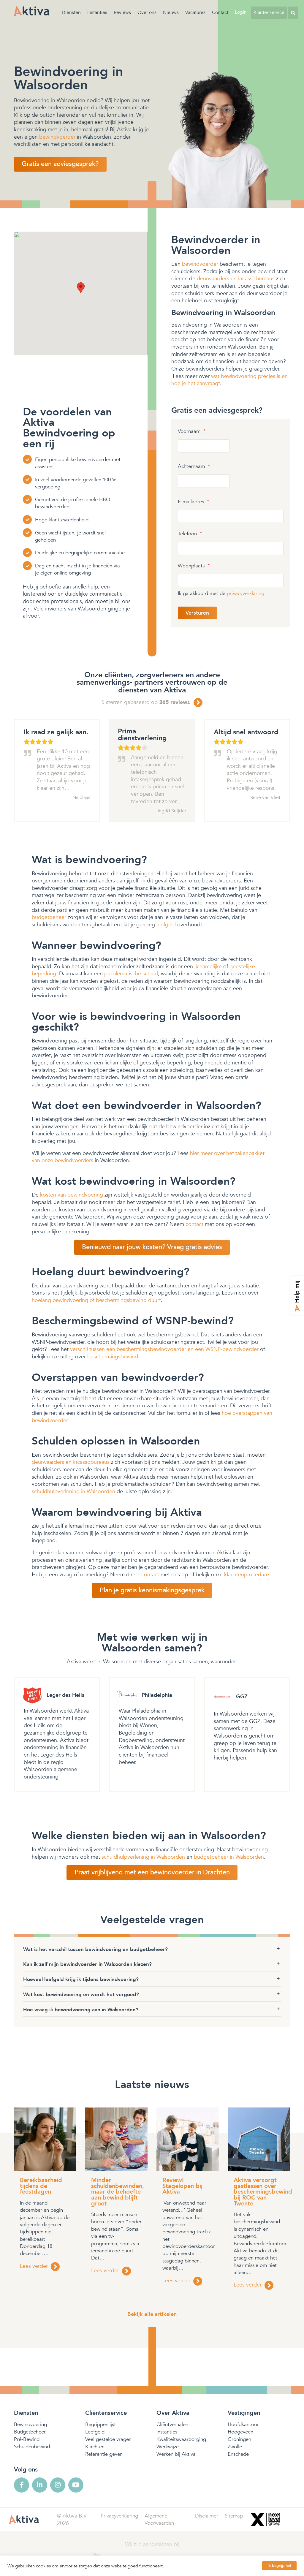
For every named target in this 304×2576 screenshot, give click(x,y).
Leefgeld (95, 2432)
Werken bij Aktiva (176, 2454)
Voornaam (192, 431)
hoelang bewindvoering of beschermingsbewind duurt (96, 1300)
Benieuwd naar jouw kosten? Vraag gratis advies (152, 1247)
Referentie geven (104, 2454)
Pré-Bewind (27, 2439)
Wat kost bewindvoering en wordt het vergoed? (81, 1994)
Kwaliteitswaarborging (181, 2439)
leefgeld (166, 925)
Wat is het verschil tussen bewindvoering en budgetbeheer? (95, 1949)
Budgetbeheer (30, 2432)
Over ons (147, 12)
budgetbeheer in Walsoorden (229, 1857)
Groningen (239, 2439)
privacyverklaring (246, 593)
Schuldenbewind (32, 2447)
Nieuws (171, 12)
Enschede (238, 2454)
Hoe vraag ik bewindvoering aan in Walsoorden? (81, 2010)
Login (241, 12)
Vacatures (195, 12)
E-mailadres (194, 502)
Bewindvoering (30, 2424)
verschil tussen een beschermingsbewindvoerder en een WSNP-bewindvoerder (164, 1349)
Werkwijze (168, 2447)
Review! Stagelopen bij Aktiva (182, 2186)
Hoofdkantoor (243, 2424)
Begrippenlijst (100, 2424)
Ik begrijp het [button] (279, 2566)
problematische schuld (131, 974)
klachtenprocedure (247, 1575)
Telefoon (190, 534)
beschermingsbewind (113, 1357)
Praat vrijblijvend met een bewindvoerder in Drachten (152, 1872)
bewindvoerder (57, 137)
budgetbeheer (49, 917)
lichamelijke (208, 966)
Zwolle (235, 2447)
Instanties (97, 12)
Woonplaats (194, 566)
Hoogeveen (240, 2432)
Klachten (95, 2447)
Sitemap (234, 2516)
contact (194, 1224)
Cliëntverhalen (172, 2424)
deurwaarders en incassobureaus (236, 279)
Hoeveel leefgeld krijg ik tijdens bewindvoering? (81, 1979)
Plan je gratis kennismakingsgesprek (152, 1590)
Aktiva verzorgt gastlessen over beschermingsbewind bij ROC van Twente (263, 2192)
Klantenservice (269, 12)
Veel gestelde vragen (108, 2439)
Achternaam (194, 466)
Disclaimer (207, 2516)
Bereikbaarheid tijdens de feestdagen (41, 2186)
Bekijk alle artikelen (152, 2314)
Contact (220, 12)
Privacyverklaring (119, 2516)
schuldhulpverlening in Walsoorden (73, 1491)
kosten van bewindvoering (72, 1195)
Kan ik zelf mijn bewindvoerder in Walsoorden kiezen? (87, 1964)
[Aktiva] (32, 11)
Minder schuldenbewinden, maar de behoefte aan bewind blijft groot (118, 2192)
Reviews (122, 12)
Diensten (71, 12)
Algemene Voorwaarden (159, 2519)
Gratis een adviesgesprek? (60, 164)
